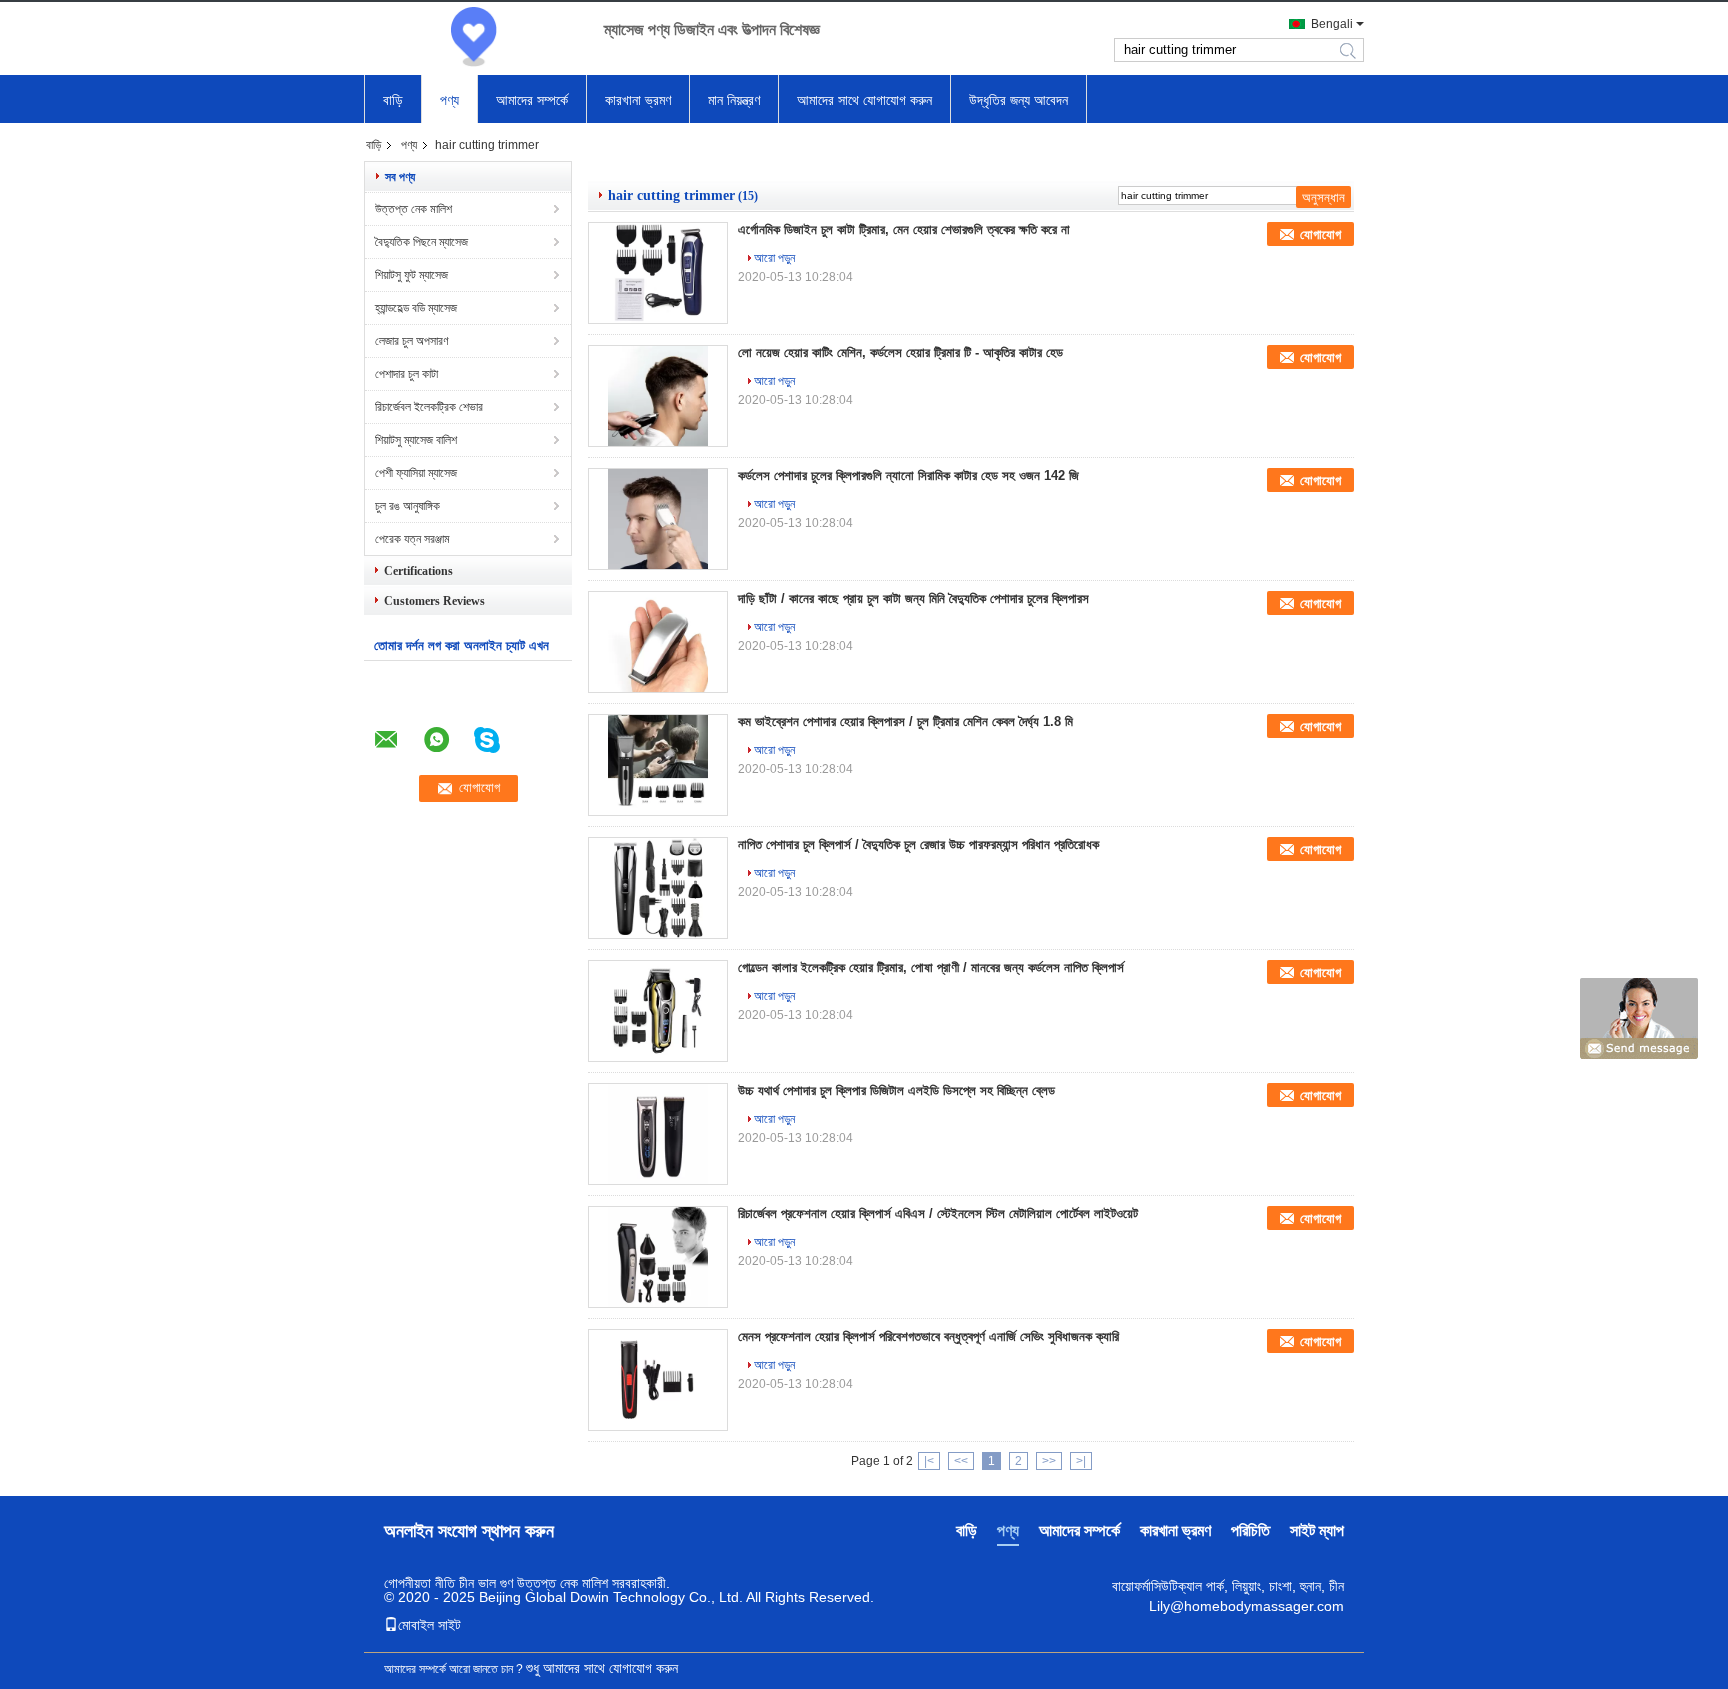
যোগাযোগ (1320, 234)
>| (1081, 1461)
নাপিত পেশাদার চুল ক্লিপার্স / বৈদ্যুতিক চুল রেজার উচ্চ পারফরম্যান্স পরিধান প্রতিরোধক (918, 844)
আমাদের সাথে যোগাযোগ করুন (864, 100)
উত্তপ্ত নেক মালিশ (413, 209)
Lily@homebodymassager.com (1246, 1606)
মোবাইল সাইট (429, 1625)
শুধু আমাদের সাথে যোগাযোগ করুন (602, 1668)
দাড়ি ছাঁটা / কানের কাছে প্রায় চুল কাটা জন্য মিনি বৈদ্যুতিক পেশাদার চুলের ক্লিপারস (913, 598)
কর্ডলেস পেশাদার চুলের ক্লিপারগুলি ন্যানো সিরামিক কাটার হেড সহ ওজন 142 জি (908, 475)
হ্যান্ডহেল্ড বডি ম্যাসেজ (416, 308)
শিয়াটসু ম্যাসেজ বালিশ (416, 440)
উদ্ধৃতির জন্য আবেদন (1018, 100)
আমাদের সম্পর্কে (532, 100)
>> (1049, 1461)
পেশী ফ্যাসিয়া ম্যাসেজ (416, 473)
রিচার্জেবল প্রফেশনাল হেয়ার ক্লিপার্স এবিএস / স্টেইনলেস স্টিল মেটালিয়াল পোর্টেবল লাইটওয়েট (938, 1213)
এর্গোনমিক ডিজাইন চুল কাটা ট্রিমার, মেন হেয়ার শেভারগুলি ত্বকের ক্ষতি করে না (904, 229)
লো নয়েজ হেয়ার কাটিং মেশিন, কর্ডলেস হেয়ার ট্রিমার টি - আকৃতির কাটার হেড (900, 352)
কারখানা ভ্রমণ (638, 100)
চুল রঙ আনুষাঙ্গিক (407, 506)
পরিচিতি (1250, 1530)
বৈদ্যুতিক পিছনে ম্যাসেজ (421, 242)
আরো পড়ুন (774, 258)
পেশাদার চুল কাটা (406, 374)
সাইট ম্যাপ (1317, 1530)
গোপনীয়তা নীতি (419, 1583)
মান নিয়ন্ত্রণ (734, 100)
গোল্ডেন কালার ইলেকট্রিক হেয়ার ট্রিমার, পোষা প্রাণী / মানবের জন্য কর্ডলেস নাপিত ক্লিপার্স (931, 967)
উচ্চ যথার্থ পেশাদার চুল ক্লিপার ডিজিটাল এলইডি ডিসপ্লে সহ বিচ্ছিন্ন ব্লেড (896, 1090)
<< (961, 1461)
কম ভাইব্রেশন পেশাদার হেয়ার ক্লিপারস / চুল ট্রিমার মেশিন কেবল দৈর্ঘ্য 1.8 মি (905, 721)
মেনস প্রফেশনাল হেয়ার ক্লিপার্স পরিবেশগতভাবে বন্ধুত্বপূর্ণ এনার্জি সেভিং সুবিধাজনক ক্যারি (928, 1336)
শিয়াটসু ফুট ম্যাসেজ (411, 275)
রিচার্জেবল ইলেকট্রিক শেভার (429, 407)
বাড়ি (393, 100)
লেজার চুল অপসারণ (412, 341)
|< (929, 1461)
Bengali (1332, 24)
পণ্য (449, 100)
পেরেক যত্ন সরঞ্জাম (412, 539)
